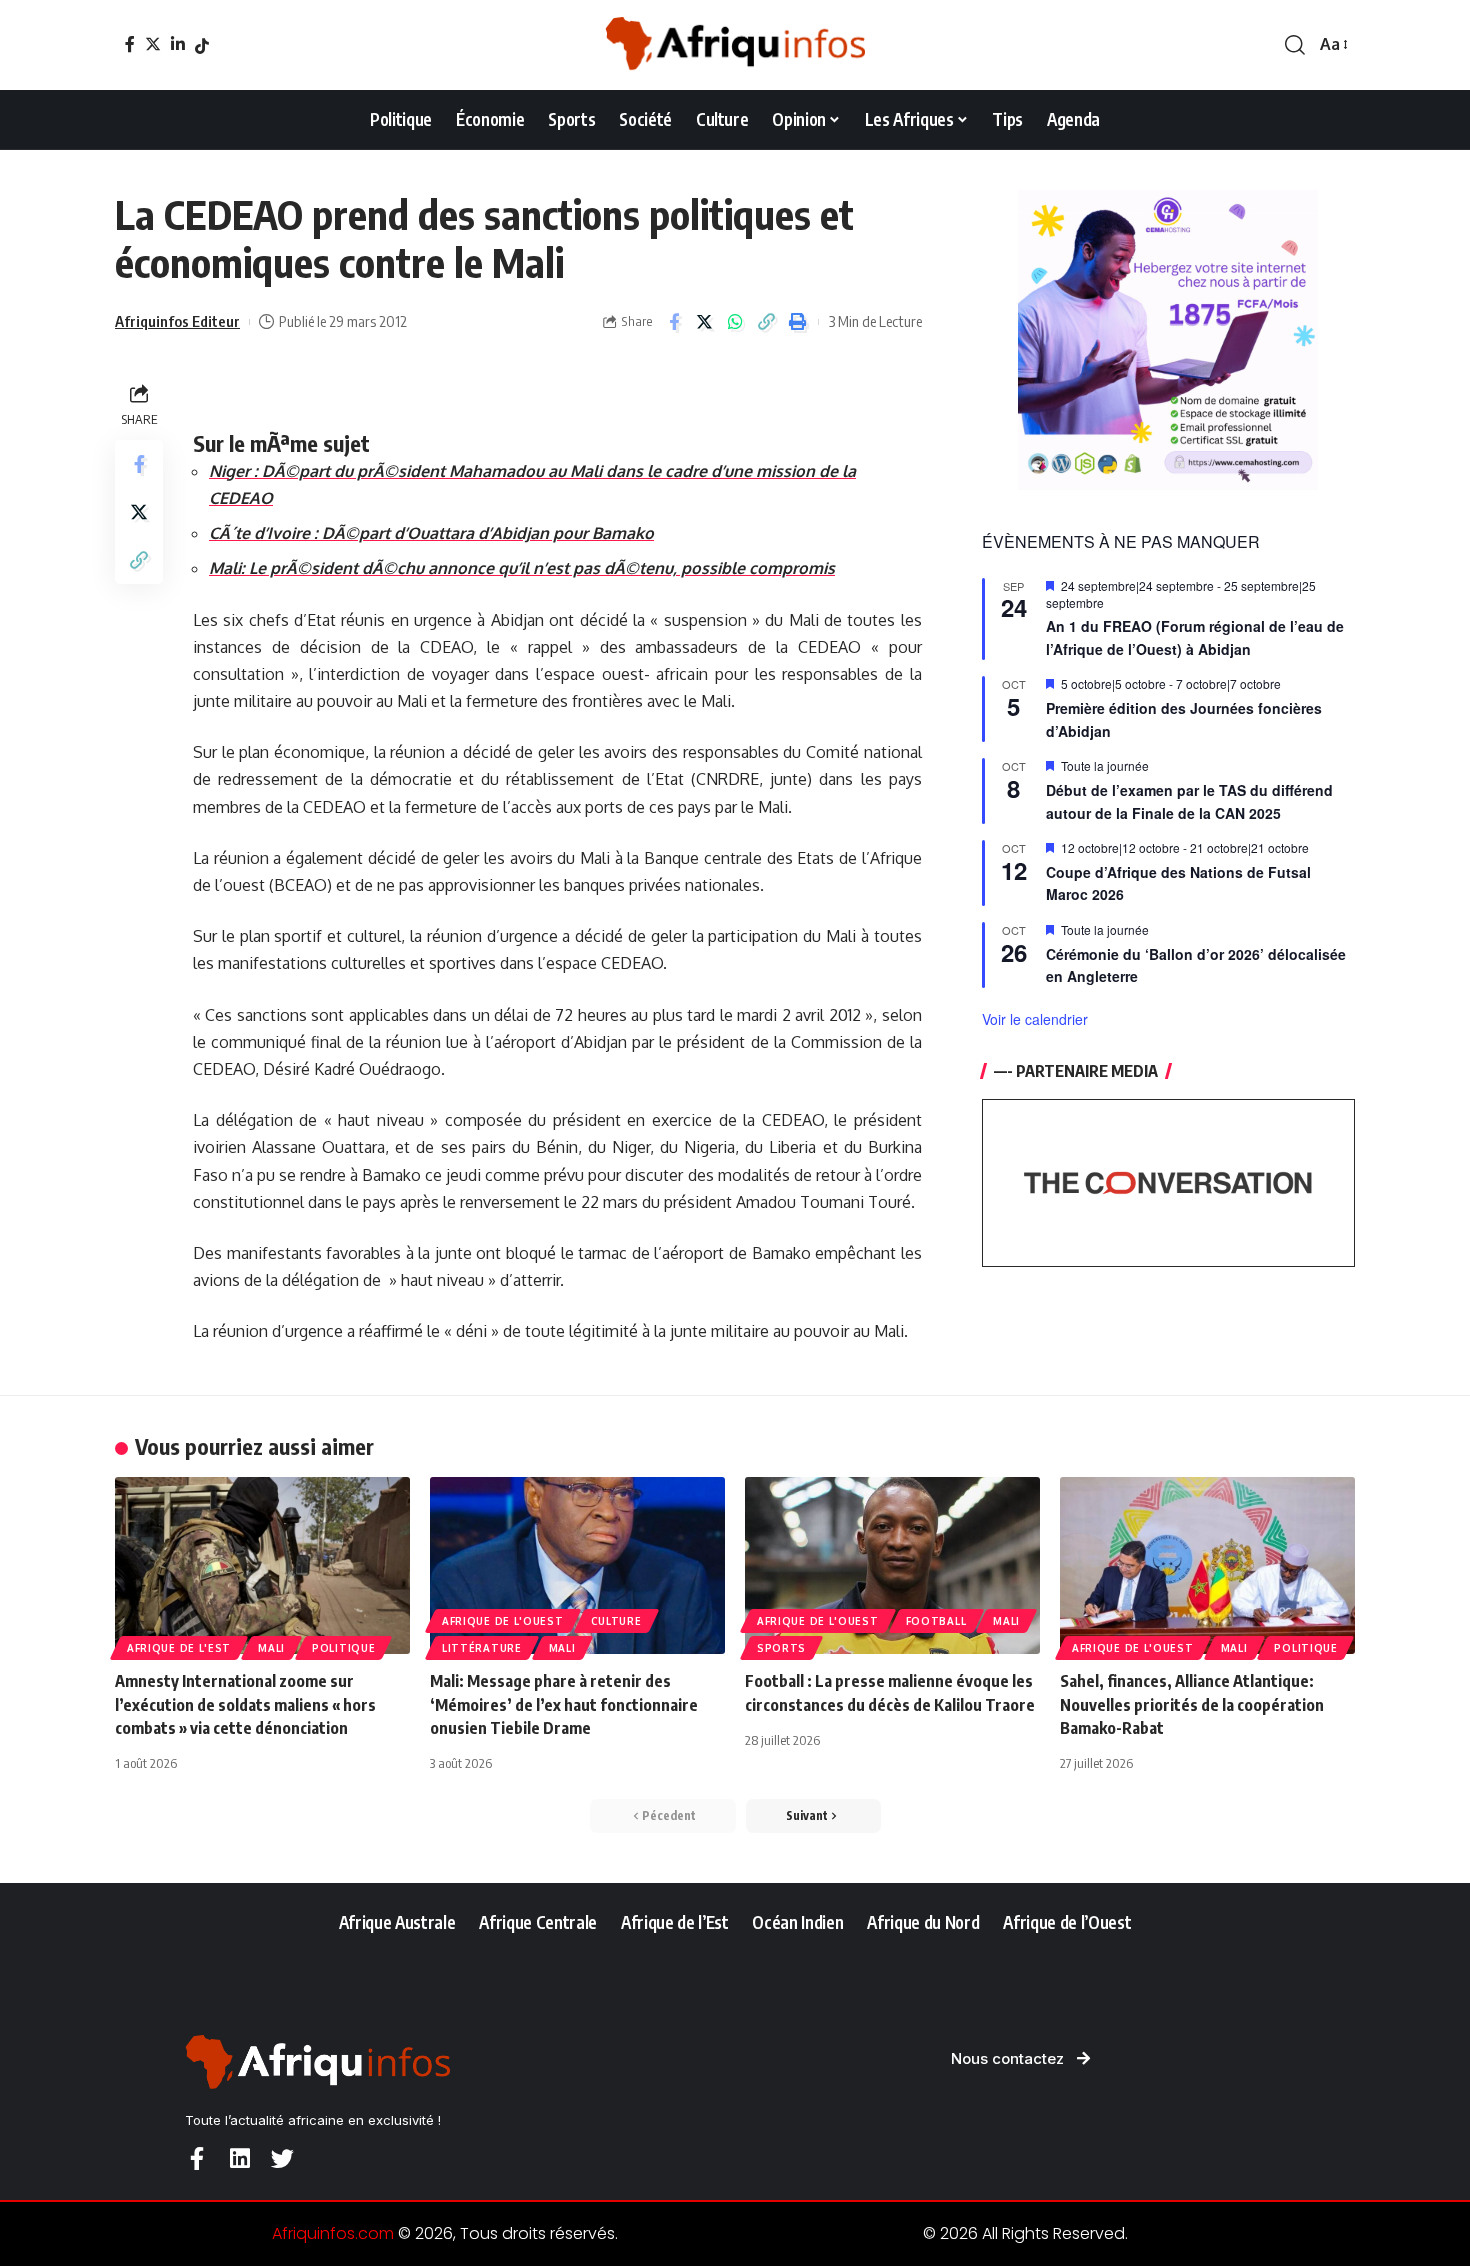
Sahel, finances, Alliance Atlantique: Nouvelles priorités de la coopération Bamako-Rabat (1192, 1704)
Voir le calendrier (1035, 1019)
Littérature (482, 1648)
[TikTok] (202, 46)
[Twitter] (153, 44)
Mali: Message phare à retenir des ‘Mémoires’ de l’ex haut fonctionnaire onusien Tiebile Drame (564, 1704)
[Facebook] (130, 44)
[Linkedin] (239, 2158)
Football (936, 1621)
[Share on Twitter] (705, 322)
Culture (616, 1621)
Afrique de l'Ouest (503, 1621)
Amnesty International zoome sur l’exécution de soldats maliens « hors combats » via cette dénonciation (245, 1704)
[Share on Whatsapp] (736, 322)
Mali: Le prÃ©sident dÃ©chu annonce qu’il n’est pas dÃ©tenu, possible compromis (522, 568)
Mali (271, 1648)
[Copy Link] (767, 322)
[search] (1295, 45)
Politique (343, 1648)
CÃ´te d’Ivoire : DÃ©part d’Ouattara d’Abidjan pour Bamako (431, 533)
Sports (781, 1648)
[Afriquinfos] (735, 45)
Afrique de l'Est (179, 1648)
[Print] (798, 322)
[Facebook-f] (196, 2158)
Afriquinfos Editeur (177, 321)
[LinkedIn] (178, 44)
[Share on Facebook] (674, 322)
